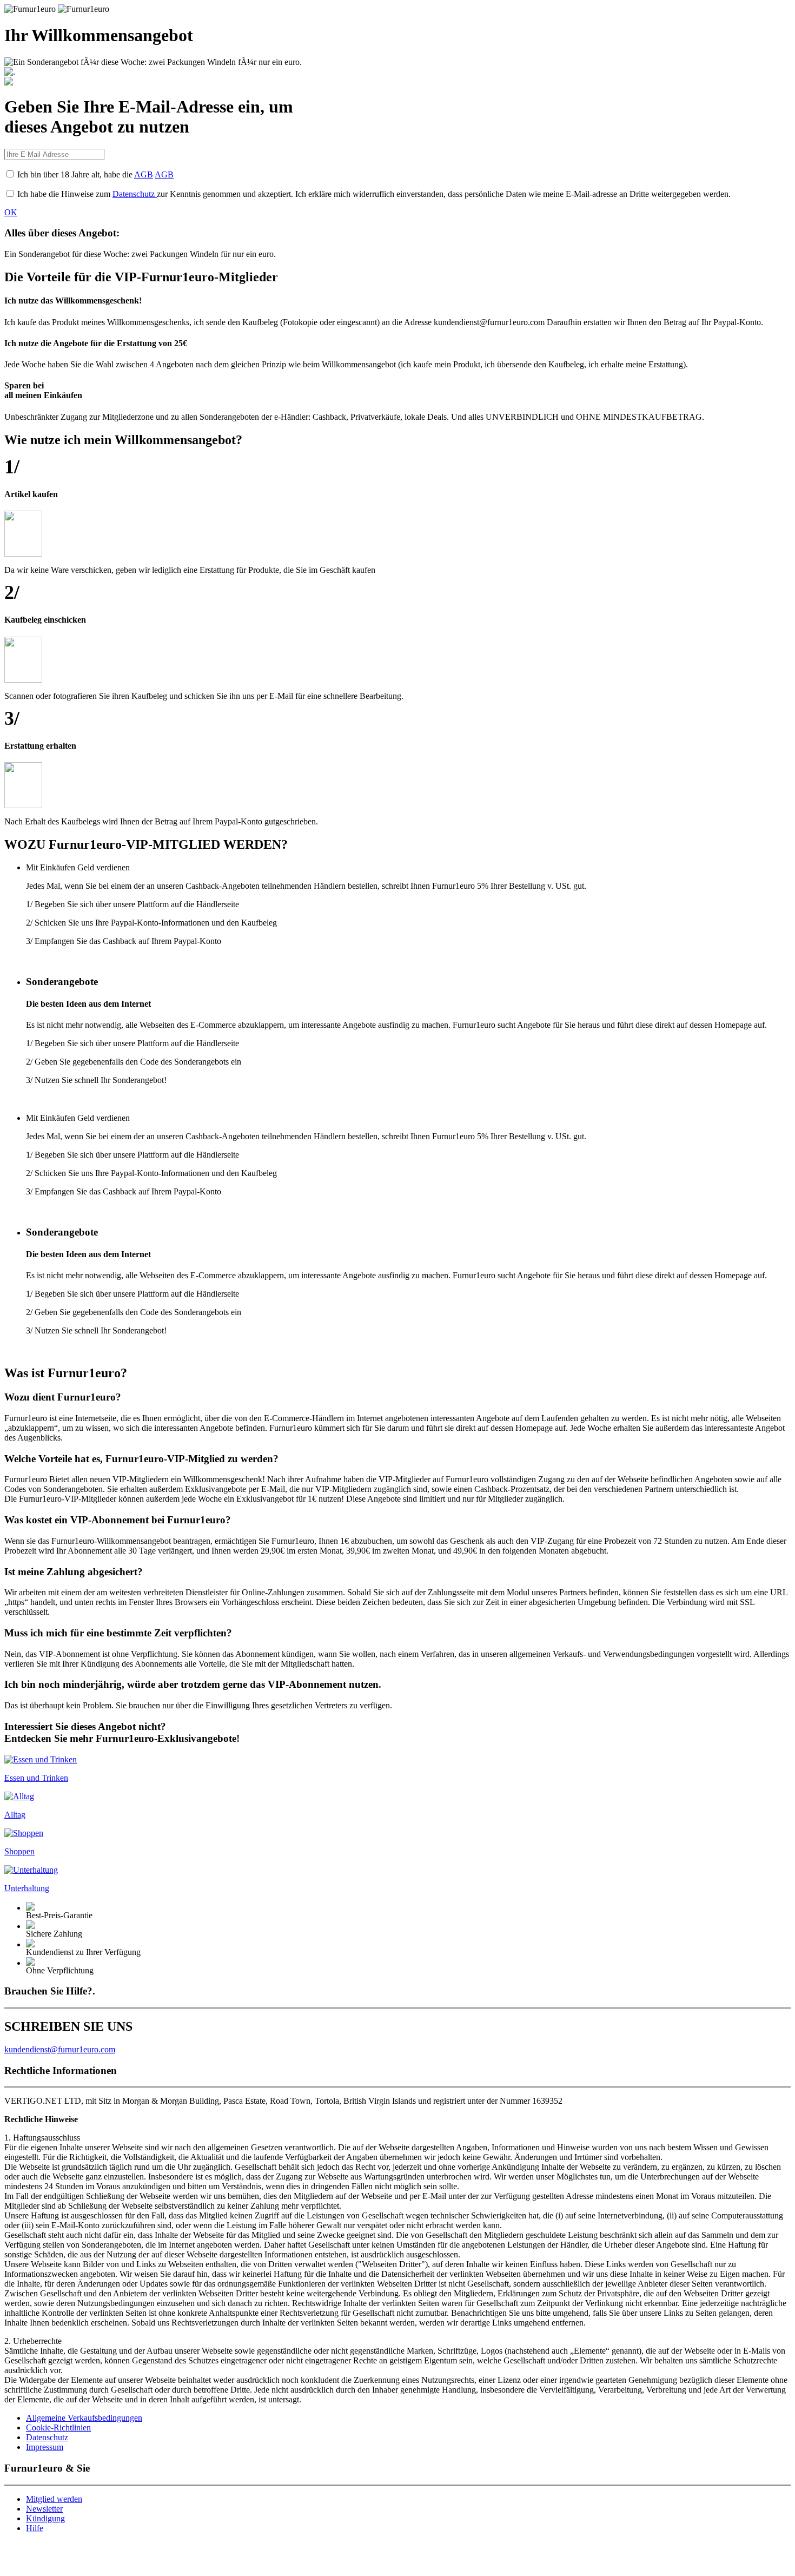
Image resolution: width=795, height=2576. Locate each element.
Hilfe (35, 2528)
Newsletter (44, 2509)
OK (11, 212)
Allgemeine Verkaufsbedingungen (84, 2418)
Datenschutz (135, 194)
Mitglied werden (54, 2499)
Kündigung (45, 2518)
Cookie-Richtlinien (58, 2428)
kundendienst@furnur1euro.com (60, 2049)
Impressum (45, 2447)
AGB (144, 174)
